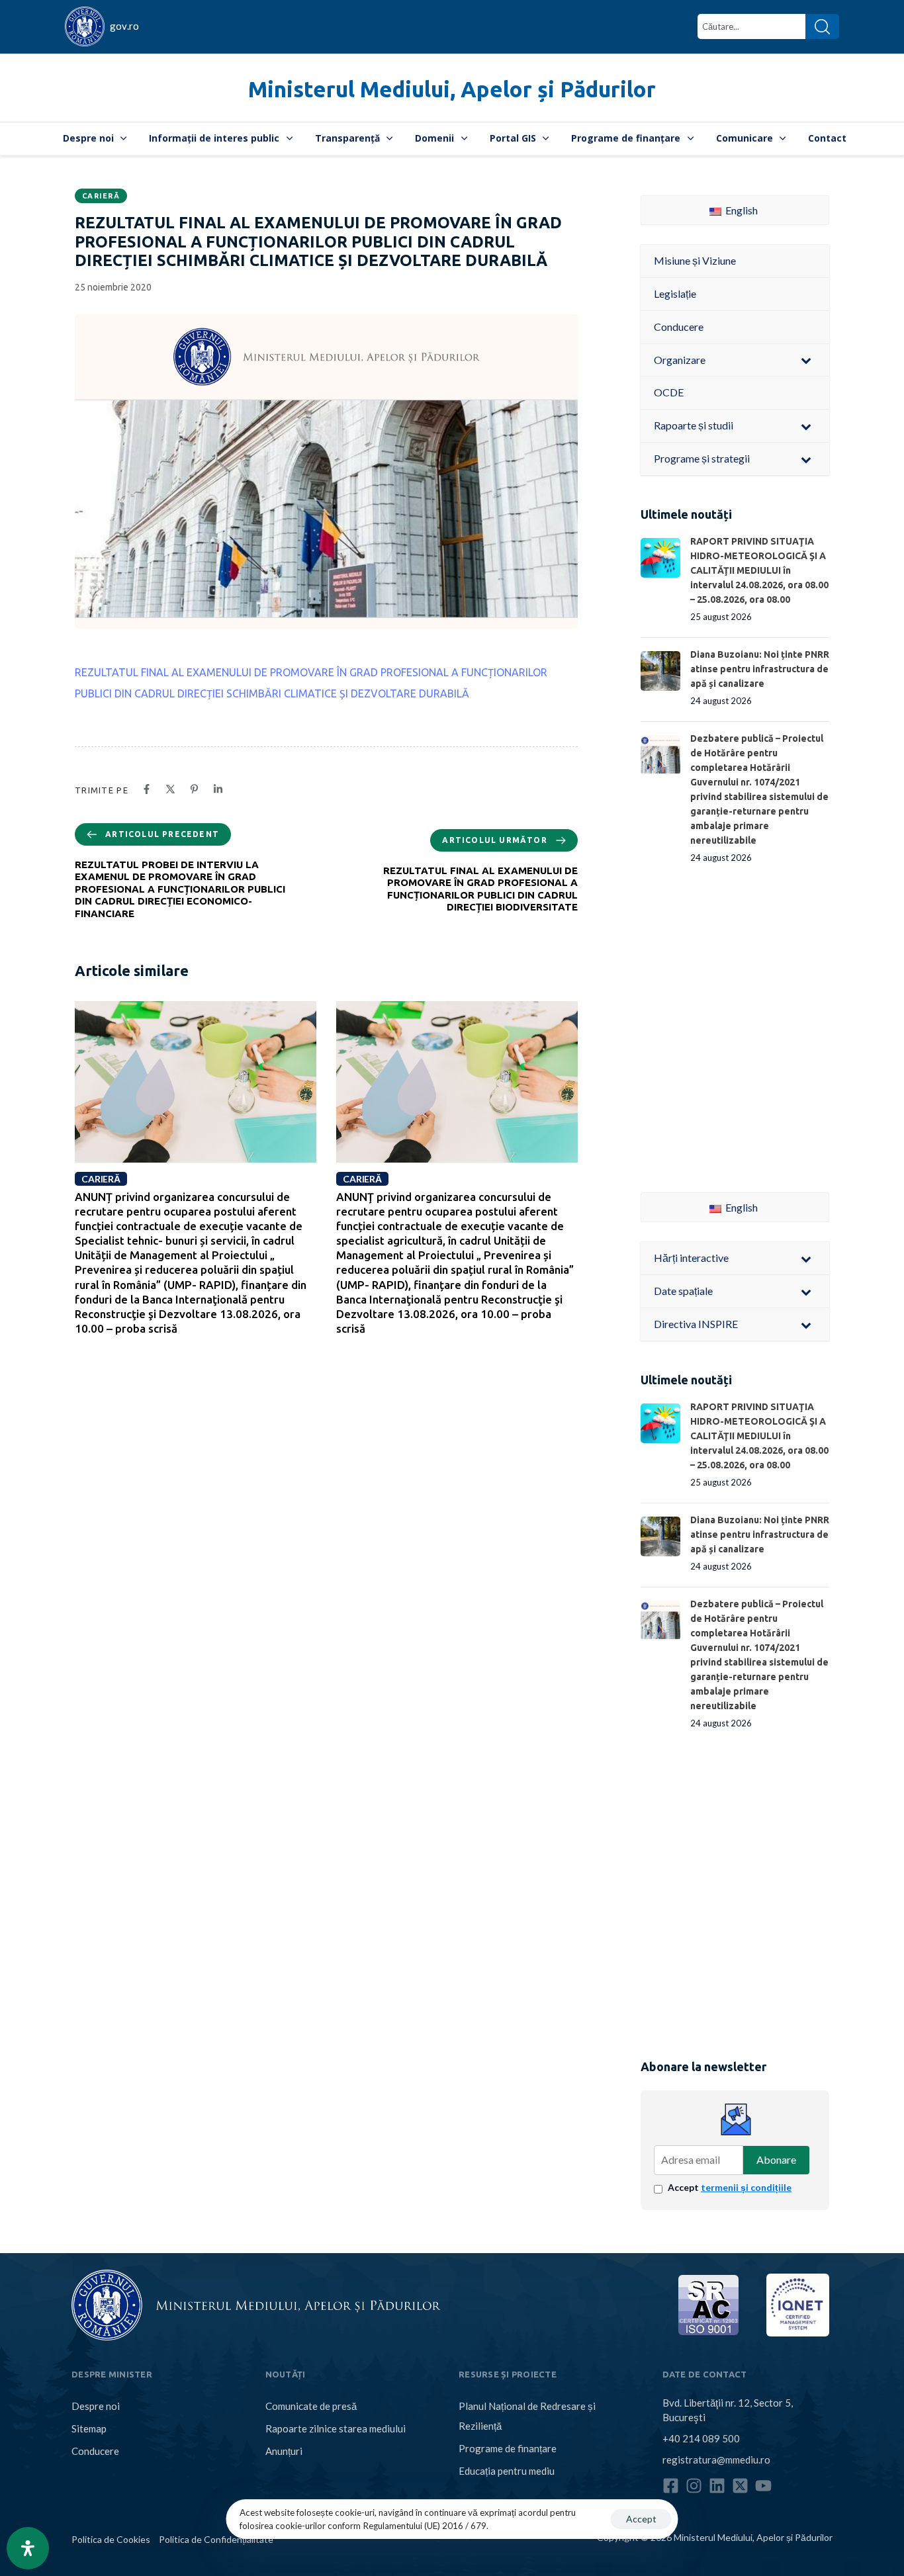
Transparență (347, 138)
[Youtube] (763, 2486)
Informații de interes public (214, 138)
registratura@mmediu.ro (716, 2460)
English (741, 210)
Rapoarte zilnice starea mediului (336, 2428)
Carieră (101, 196)
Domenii (434, 138)
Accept (730, 2187)
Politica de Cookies (111, 2539)
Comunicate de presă (311, 2406)
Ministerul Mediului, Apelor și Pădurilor (452, 89)
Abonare (776, 2159)
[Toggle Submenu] (806, 360)
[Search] (822, 26)
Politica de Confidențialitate (216, 2539)
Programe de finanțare (626, 138)
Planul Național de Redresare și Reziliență (527, 2416)
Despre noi (88, 138)
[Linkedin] (717, 2486)
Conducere (95, 2451)
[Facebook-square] (671, 2486)
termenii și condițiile (746, 2187)
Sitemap (89, 2428)
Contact (827, 138)
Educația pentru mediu (507, 2471)
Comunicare (745, 138)
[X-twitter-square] (740, 2486)
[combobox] (751, 26)
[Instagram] (694, 2486)
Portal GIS (513, 138)
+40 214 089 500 (701, 2438)
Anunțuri (284, 2451)
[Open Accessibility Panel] (28, 2548)
